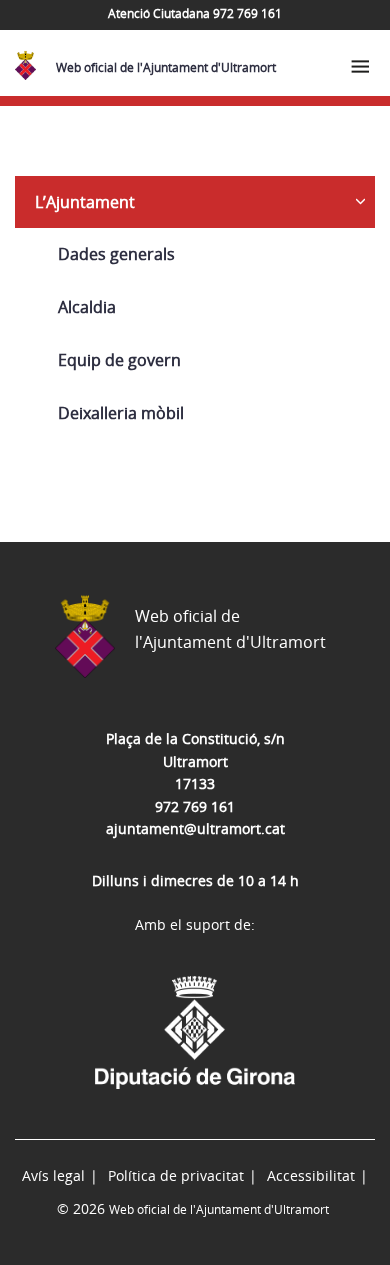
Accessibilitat (311, 1175)
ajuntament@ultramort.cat (195, 828)
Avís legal (53, 1175)
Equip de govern (119, 360)
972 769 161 (195, 806)
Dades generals (116, 254)
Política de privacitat (176, 1175)
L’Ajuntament (85, 202)
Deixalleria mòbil (121, 413)
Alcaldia (87, 307)
